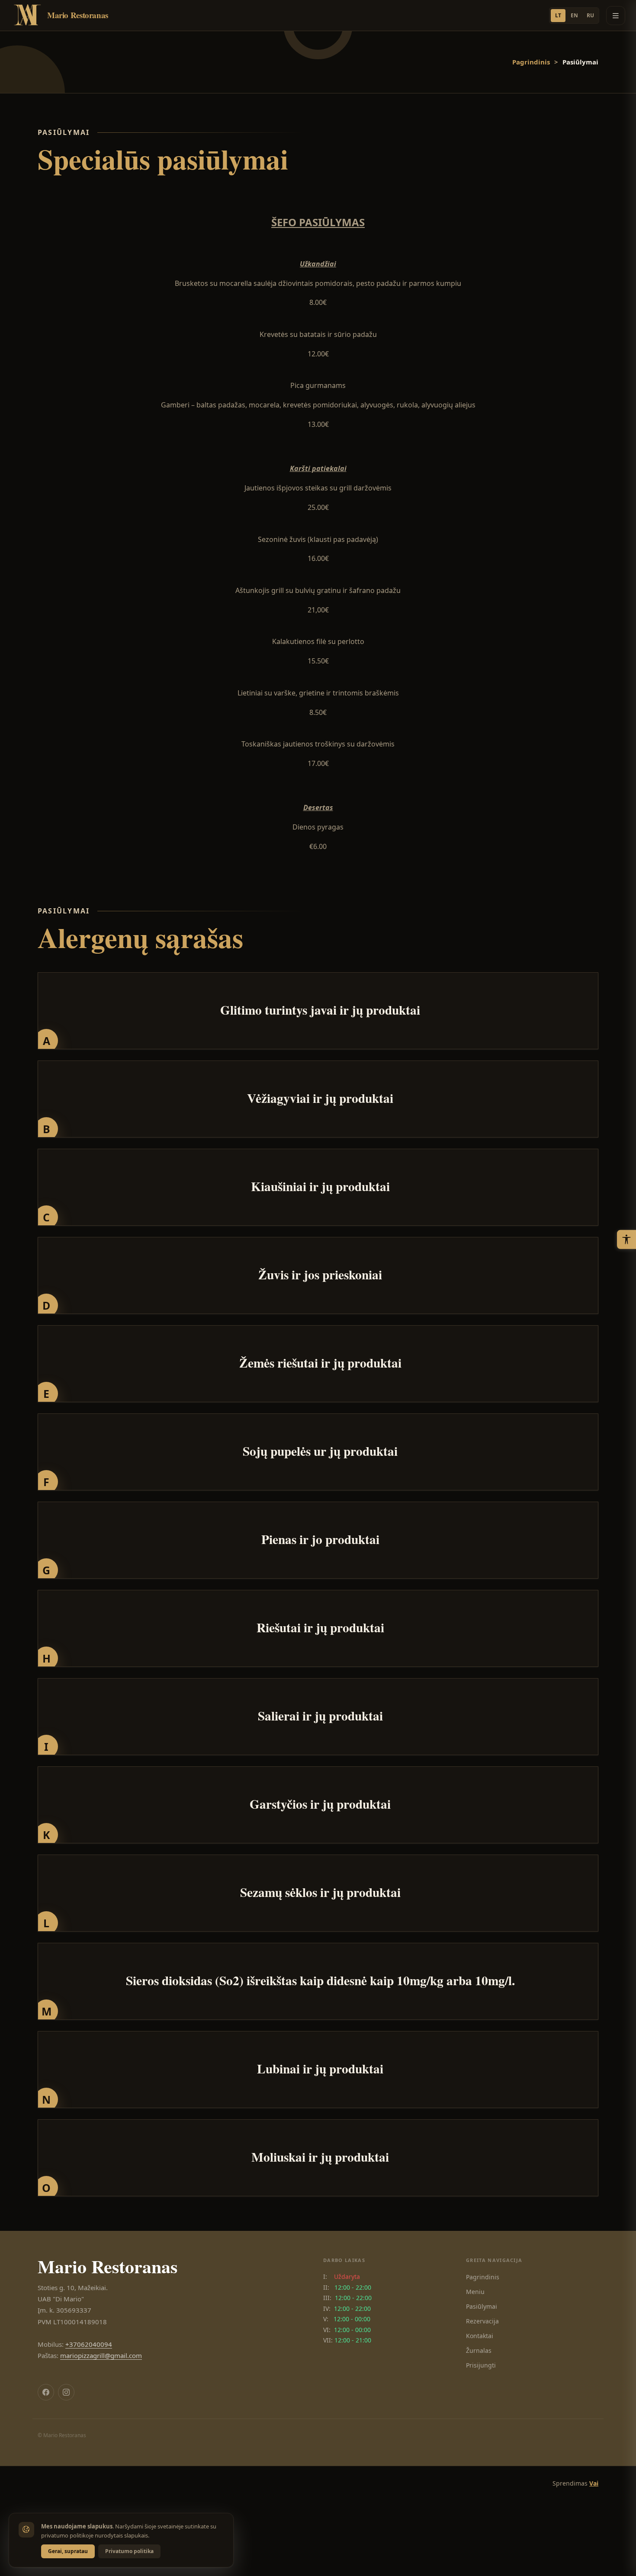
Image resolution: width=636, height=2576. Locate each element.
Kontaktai (480, 2336)
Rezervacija (482, 2321)
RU (590, 15)
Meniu (475, 2292)
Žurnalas (479, 2350)
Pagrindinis (531, 62)
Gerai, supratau (68, 2551)
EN (574, 15)
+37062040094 (89, 2344)
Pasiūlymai (482, 2306)
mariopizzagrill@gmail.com (101, 2355)
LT (558, 15)
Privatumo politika (129, 2551)
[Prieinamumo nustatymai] (626, 1240)
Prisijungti (481, 2365)
